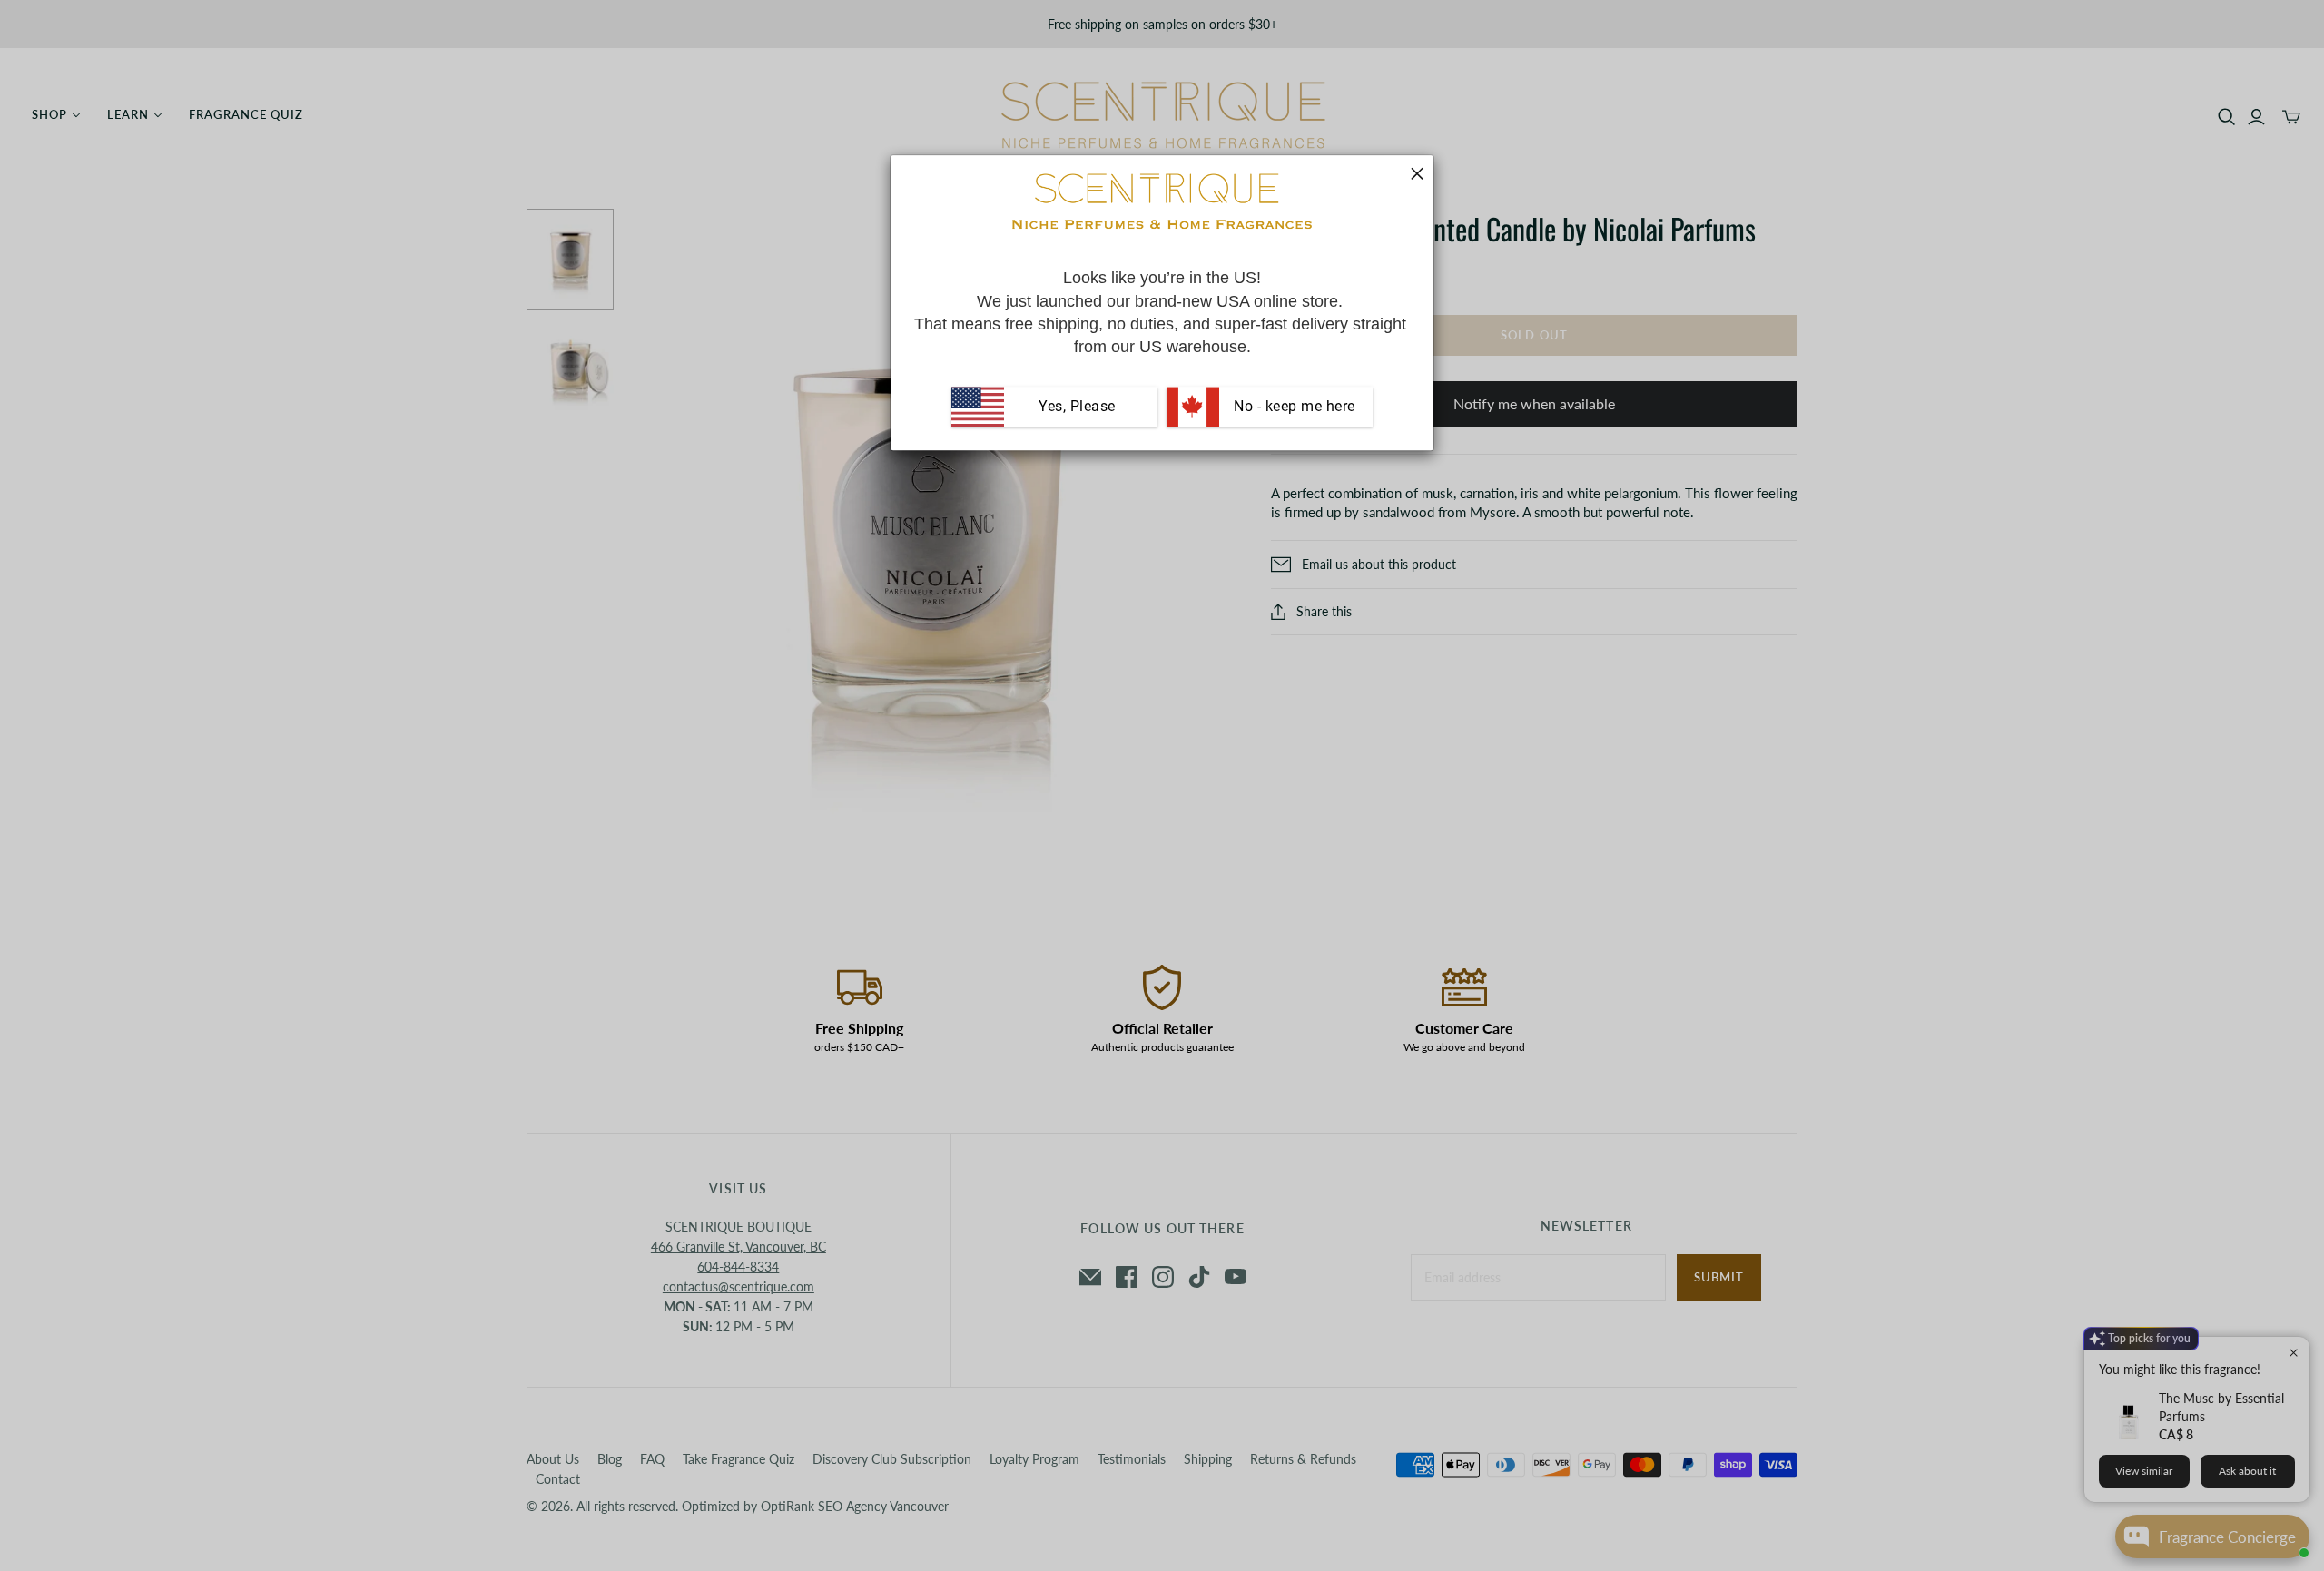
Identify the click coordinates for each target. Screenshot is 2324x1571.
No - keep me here (1293, 406)
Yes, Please (1077, 406)
